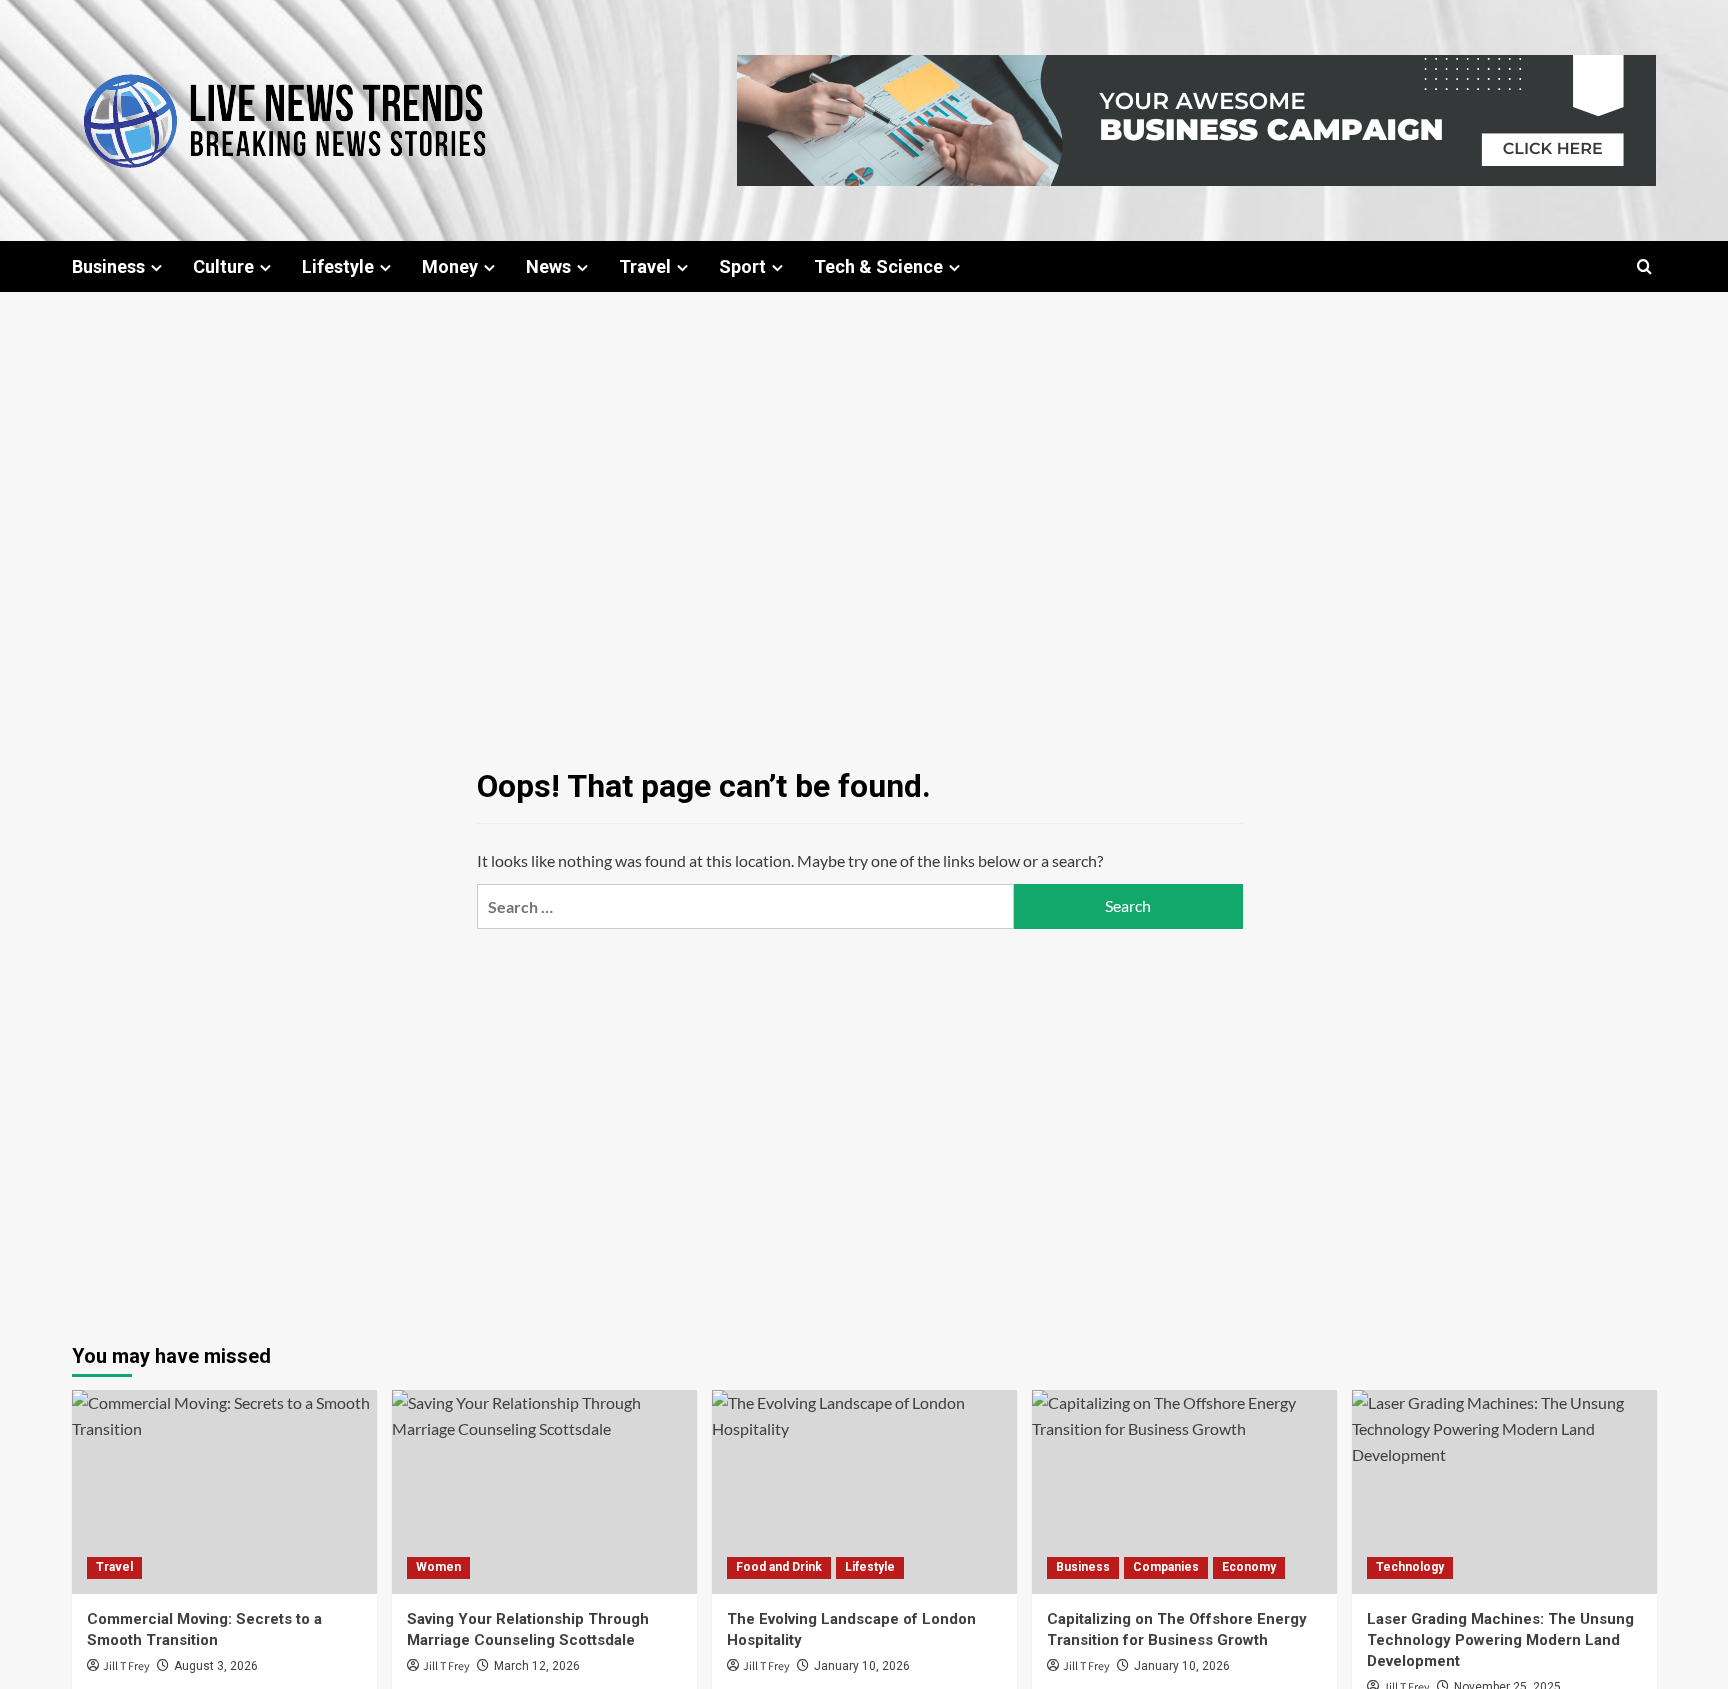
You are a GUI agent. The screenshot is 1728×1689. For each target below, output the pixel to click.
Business (108, 266)
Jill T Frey (126, 1666)
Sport (742, 266)
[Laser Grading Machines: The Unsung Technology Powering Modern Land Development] (1504, 1491)
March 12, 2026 (537, 1666)
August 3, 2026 (216, 1666)
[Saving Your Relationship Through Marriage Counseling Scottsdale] (544, 1491)
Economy (1249, 1567)
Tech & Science (878, 266)
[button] (1644, 266)
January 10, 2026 (862, 1666)
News (548, 266)
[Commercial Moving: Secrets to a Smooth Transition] (224, 1491)
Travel (645, 266)
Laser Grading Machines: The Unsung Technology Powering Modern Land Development (1500, 1640)
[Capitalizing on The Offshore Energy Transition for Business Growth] (1184, 1491)
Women (438, 1567)
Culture (223, 266)
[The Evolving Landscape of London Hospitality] (864, 1491)
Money (450, 266)
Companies (1166, 1567)
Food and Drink (779, 1567)
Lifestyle (338, 266)
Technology (1410, 1567)
